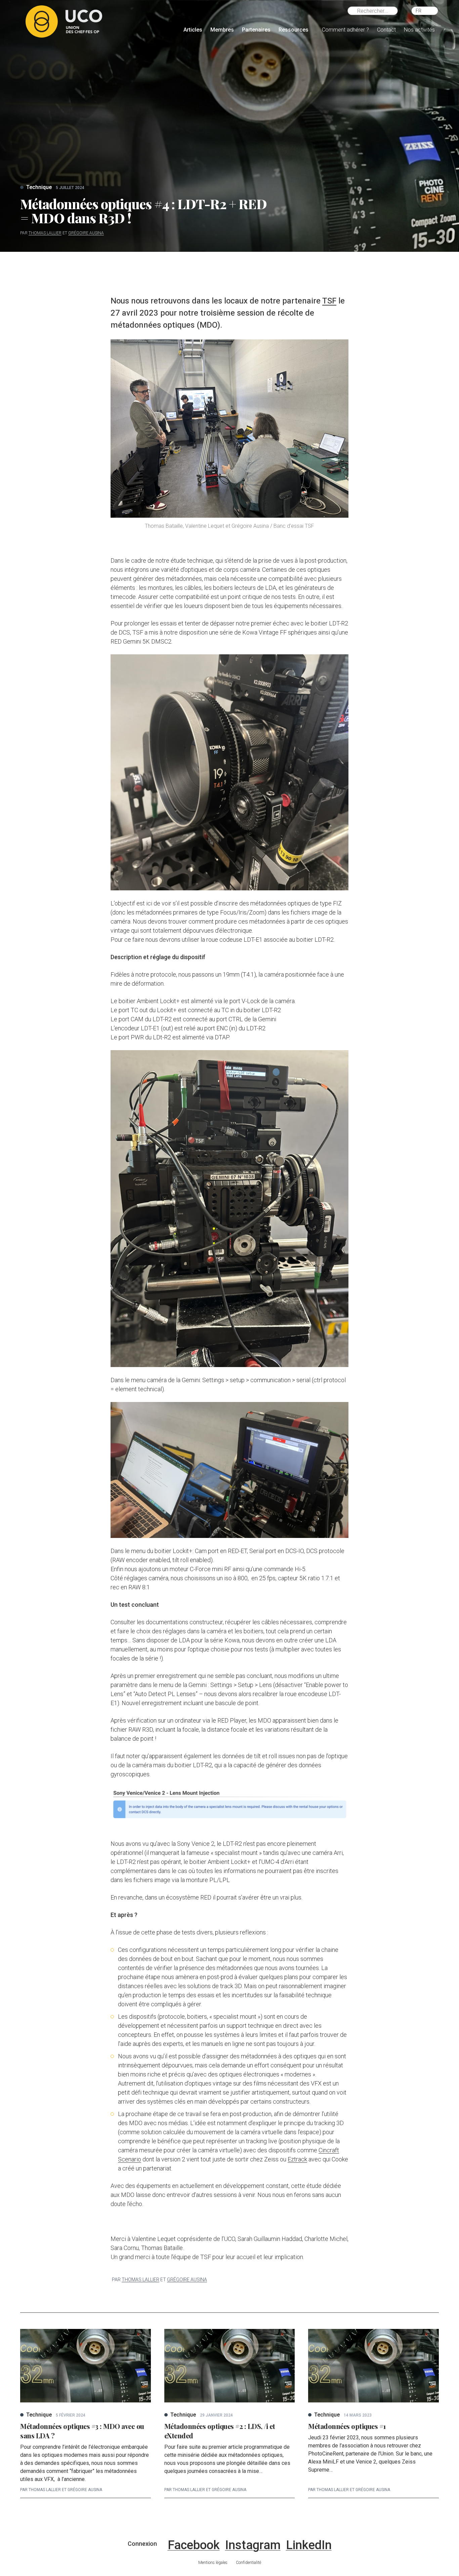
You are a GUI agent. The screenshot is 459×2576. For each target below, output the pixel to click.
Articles (193, 30)
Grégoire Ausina (86, 233)
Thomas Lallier (45, 233)
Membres (222, 30)
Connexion (142, 2544)
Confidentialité (248, 2563)
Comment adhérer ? (345, 30)
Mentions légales (213, 2563)
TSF (329, 301)
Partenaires (256, 30)
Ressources (294, 30)
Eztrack (297, 2159)
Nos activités (419, 30)
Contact (386, 30)
